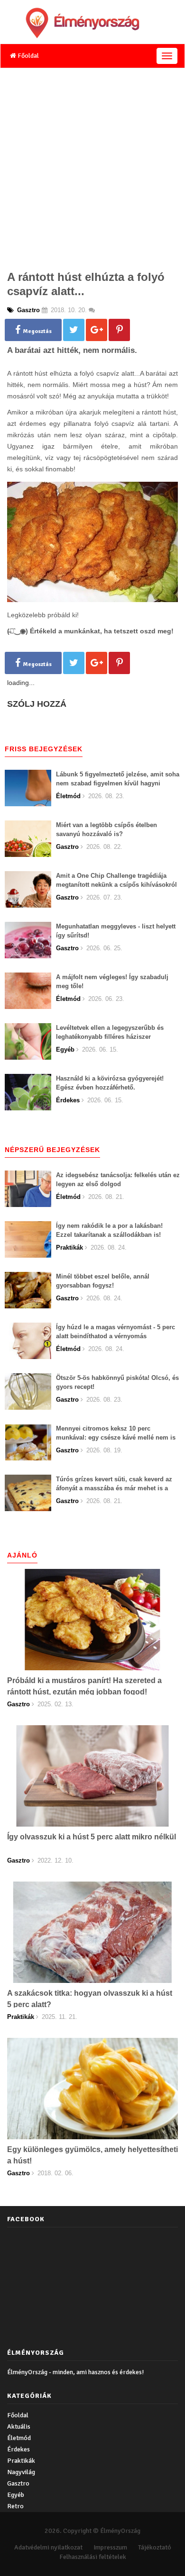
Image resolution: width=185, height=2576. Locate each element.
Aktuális (19, 2427)
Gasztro (18, 2483)
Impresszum (110, 2547)
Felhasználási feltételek (93, 2557)
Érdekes (18, 2449)
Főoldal (28, 56)
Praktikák (21, 2461)
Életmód (19, 2438)
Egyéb (16, 2495)
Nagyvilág (21, 2472)
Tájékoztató (155, 2547)
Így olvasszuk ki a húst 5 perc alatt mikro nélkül (92, 1837)
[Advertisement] (92, 166)
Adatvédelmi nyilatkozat (48, 2547)
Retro (15, 2506)
